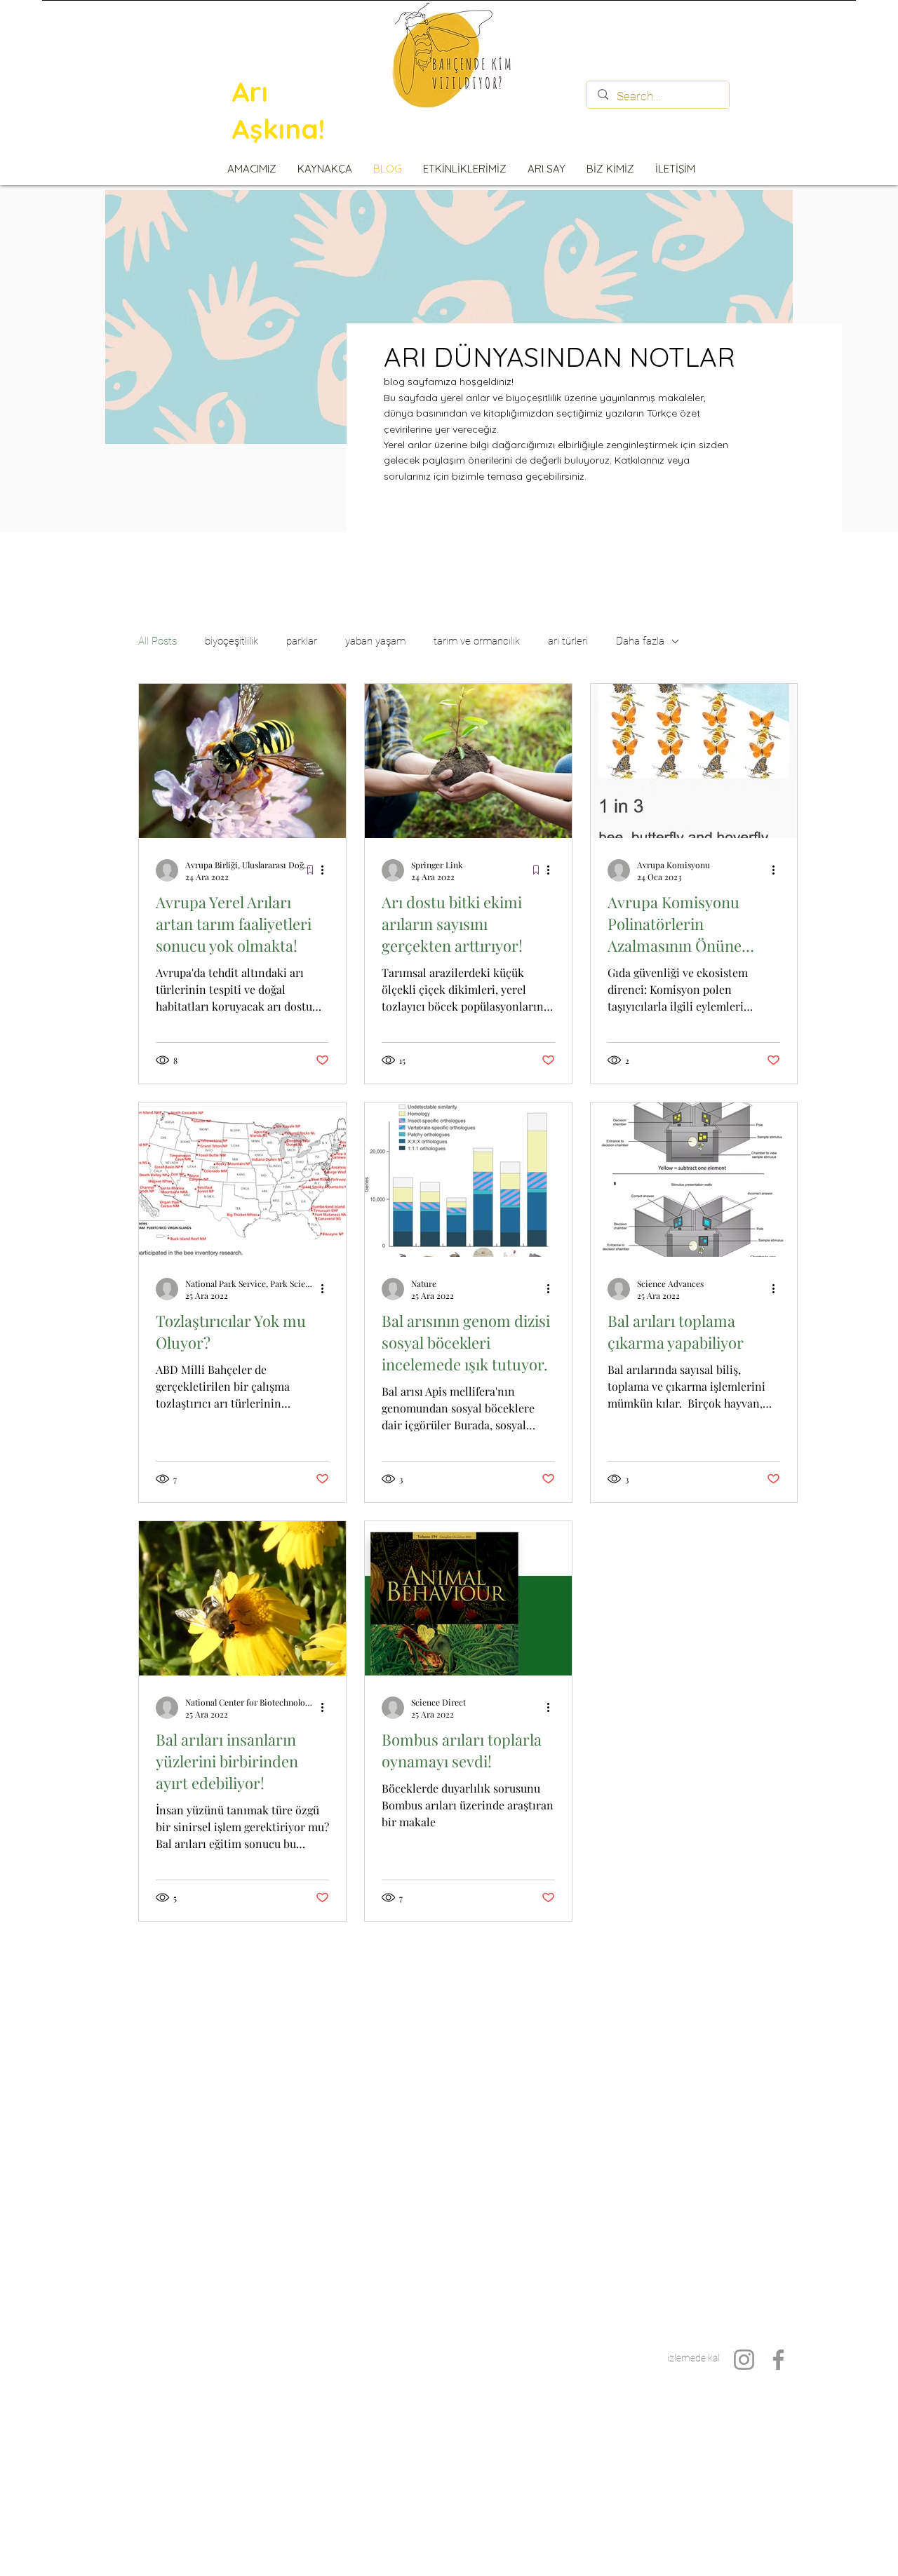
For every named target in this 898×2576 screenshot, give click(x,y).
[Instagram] (744, 2360)
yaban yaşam (375, 641)
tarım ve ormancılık (477, 641)
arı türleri (568, 641)
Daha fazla (640, 641)
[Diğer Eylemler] (327, 870)
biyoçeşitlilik (232, 641)
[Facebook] (778, 2360)
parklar (302, 641)
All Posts (158, 641)
